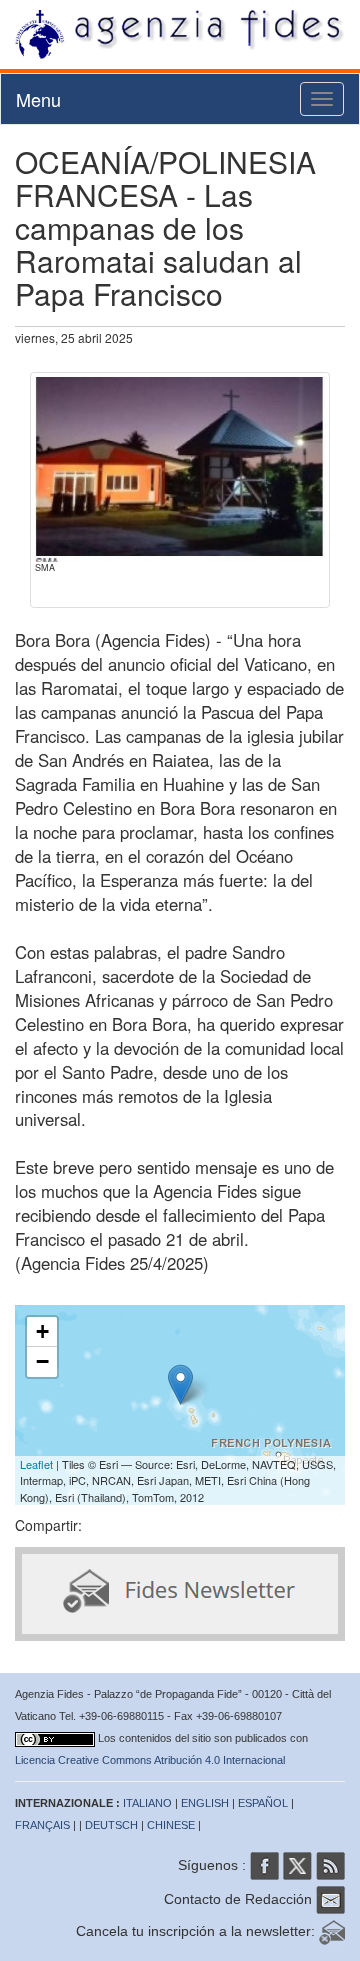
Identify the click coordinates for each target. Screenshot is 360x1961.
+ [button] (42, 1331)
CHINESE (171, 1825)
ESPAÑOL (263, 1803)
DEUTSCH (111, 1825)
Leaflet (36, 1464)
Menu (38, 99)
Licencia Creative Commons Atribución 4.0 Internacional (150, 1760)
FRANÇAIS (42, 1825)
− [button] (42, 1361)
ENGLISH (205, 1803)
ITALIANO (147, 1803)
